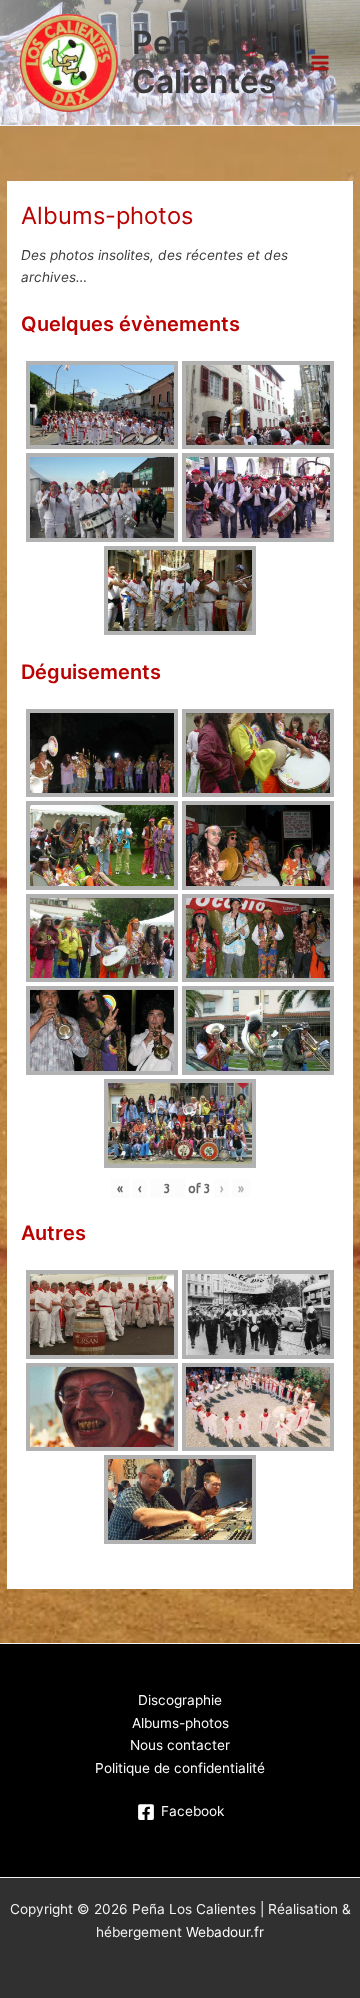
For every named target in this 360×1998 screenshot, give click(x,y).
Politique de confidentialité (180, 1768)
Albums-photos (180, 1723)
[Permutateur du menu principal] (320, 62)
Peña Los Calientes (204, 61)
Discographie (180, 1700)
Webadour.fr (225, 1932)
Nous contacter (180, 1745)
